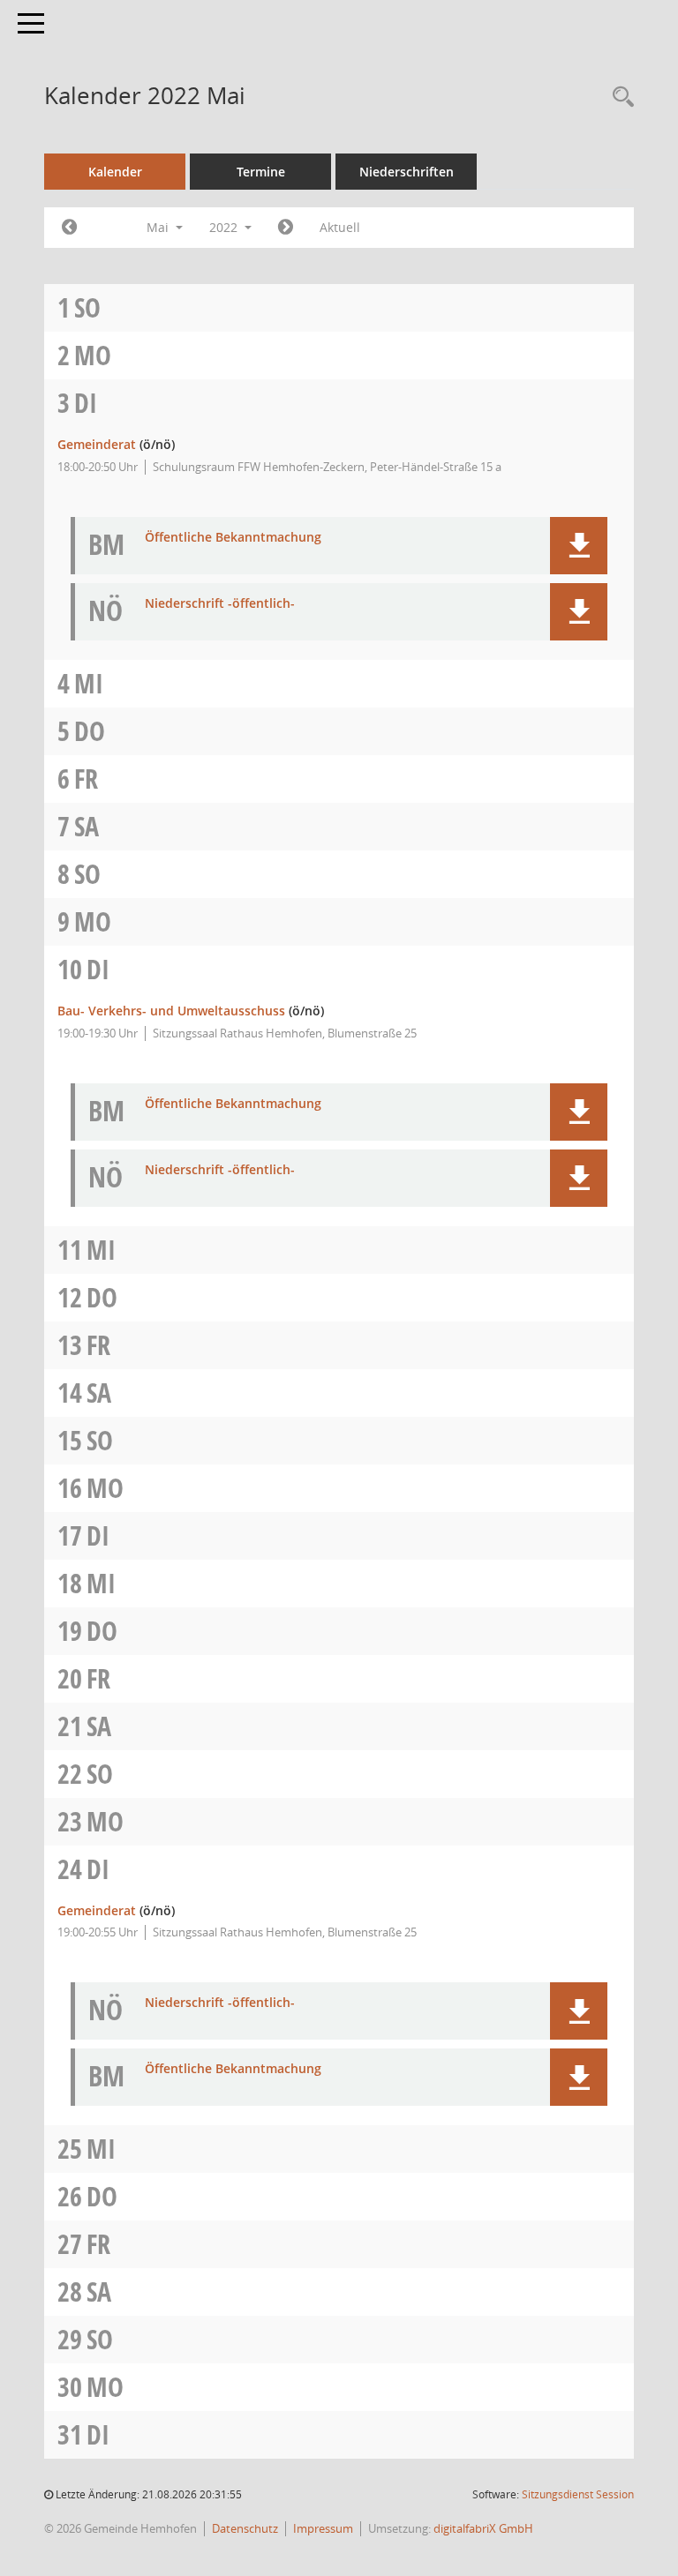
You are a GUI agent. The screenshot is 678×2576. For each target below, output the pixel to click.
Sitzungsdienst (578, 2494)
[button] (579, 546)
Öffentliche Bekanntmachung (233, 538)
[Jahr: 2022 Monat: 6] (286, 228)
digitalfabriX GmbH (483, 2528)
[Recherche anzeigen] (619, 97)
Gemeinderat (97, 444)
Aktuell (340, 227)
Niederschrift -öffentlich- (220, 604)
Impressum (323, 2528)
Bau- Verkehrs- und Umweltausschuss (171, 1011)
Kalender (115, 172)
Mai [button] (159, 227)
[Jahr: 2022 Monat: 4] (69, 228)
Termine (261, 172)
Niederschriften (407, 172)
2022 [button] (225, 227)
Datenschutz (245, 2528)
